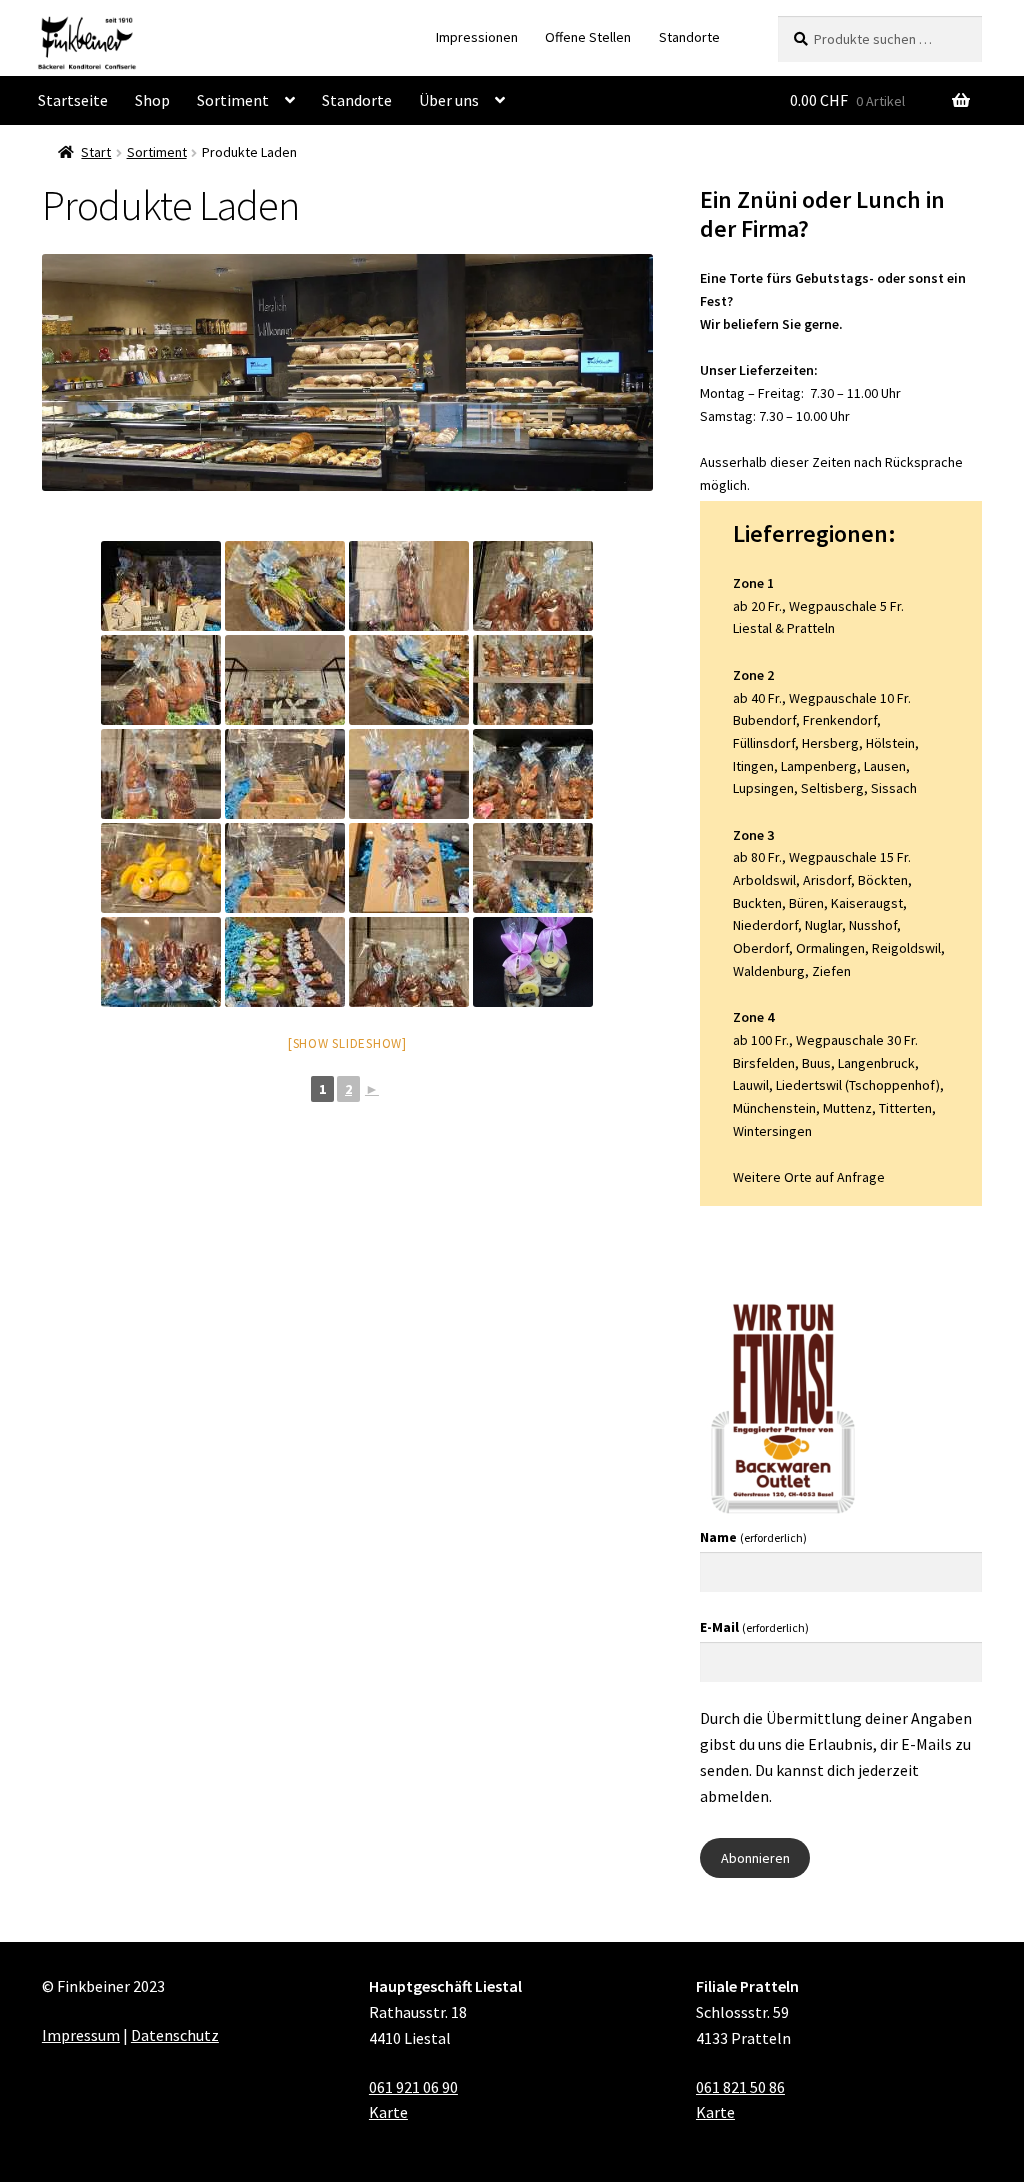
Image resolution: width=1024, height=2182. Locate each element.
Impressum (81, 2035)
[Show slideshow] (347, 1043)
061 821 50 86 (740, 2087)
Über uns (449, 100)
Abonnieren (755, 1858)
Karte (388, 2112)
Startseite (73, 100)
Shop (152, 100)
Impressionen (477, 37)
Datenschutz (175, 2035)
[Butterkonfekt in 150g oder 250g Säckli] (533, 962)
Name (753, 1537)
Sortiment (233, 100)
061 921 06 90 (413, 2087)
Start (96, 152)
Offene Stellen (588, 37)
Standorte (689, 37)
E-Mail (754, 1627)
